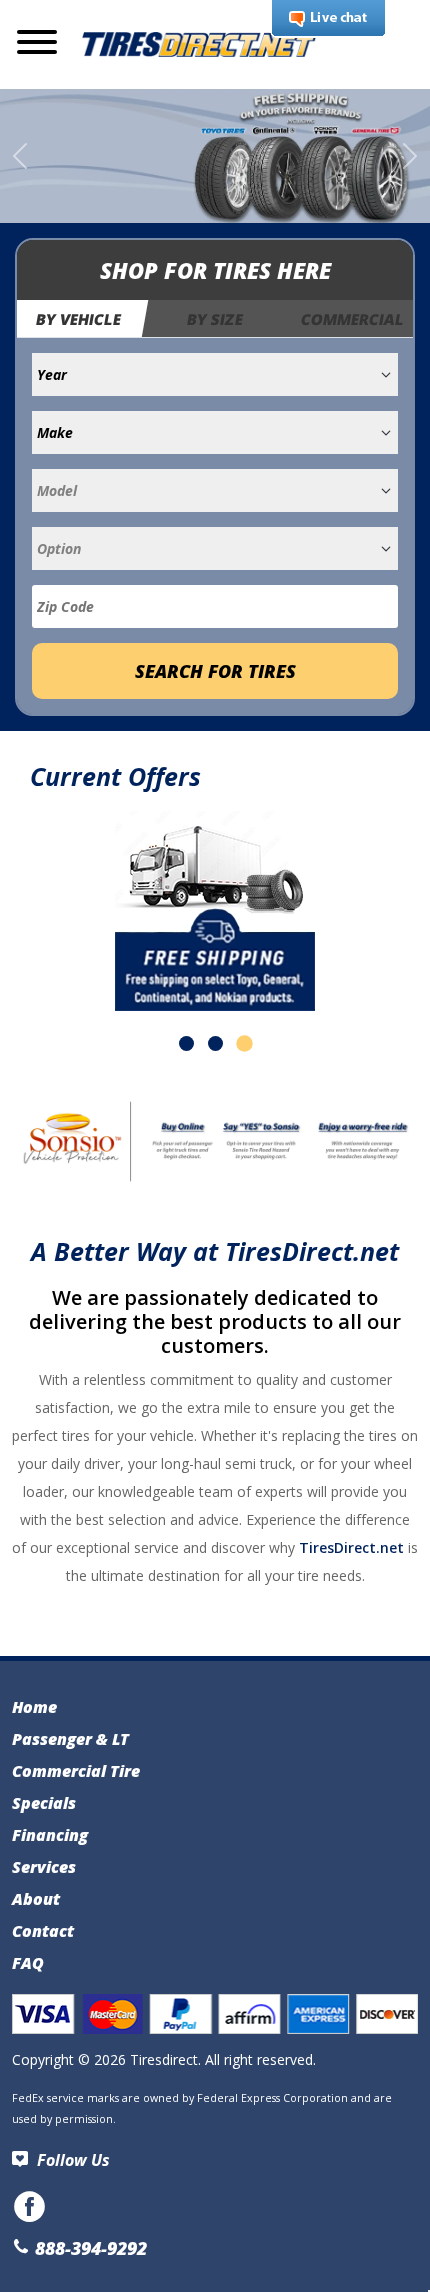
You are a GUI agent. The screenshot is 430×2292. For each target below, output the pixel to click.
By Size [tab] (215, 319)
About (36, 1899)
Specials (44, 1803)
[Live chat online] (328, 19)
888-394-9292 (88, 2248)
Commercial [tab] (352, 319)
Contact (43, 1931)
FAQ (28, 1963)
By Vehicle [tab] (79, 319)
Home (34, 1707)
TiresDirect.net (351, 1547)
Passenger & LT (70, 1739)
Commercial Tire (76, 1771)
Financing (50, 1835)
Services (44, 1867)
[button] (186, 1043)
